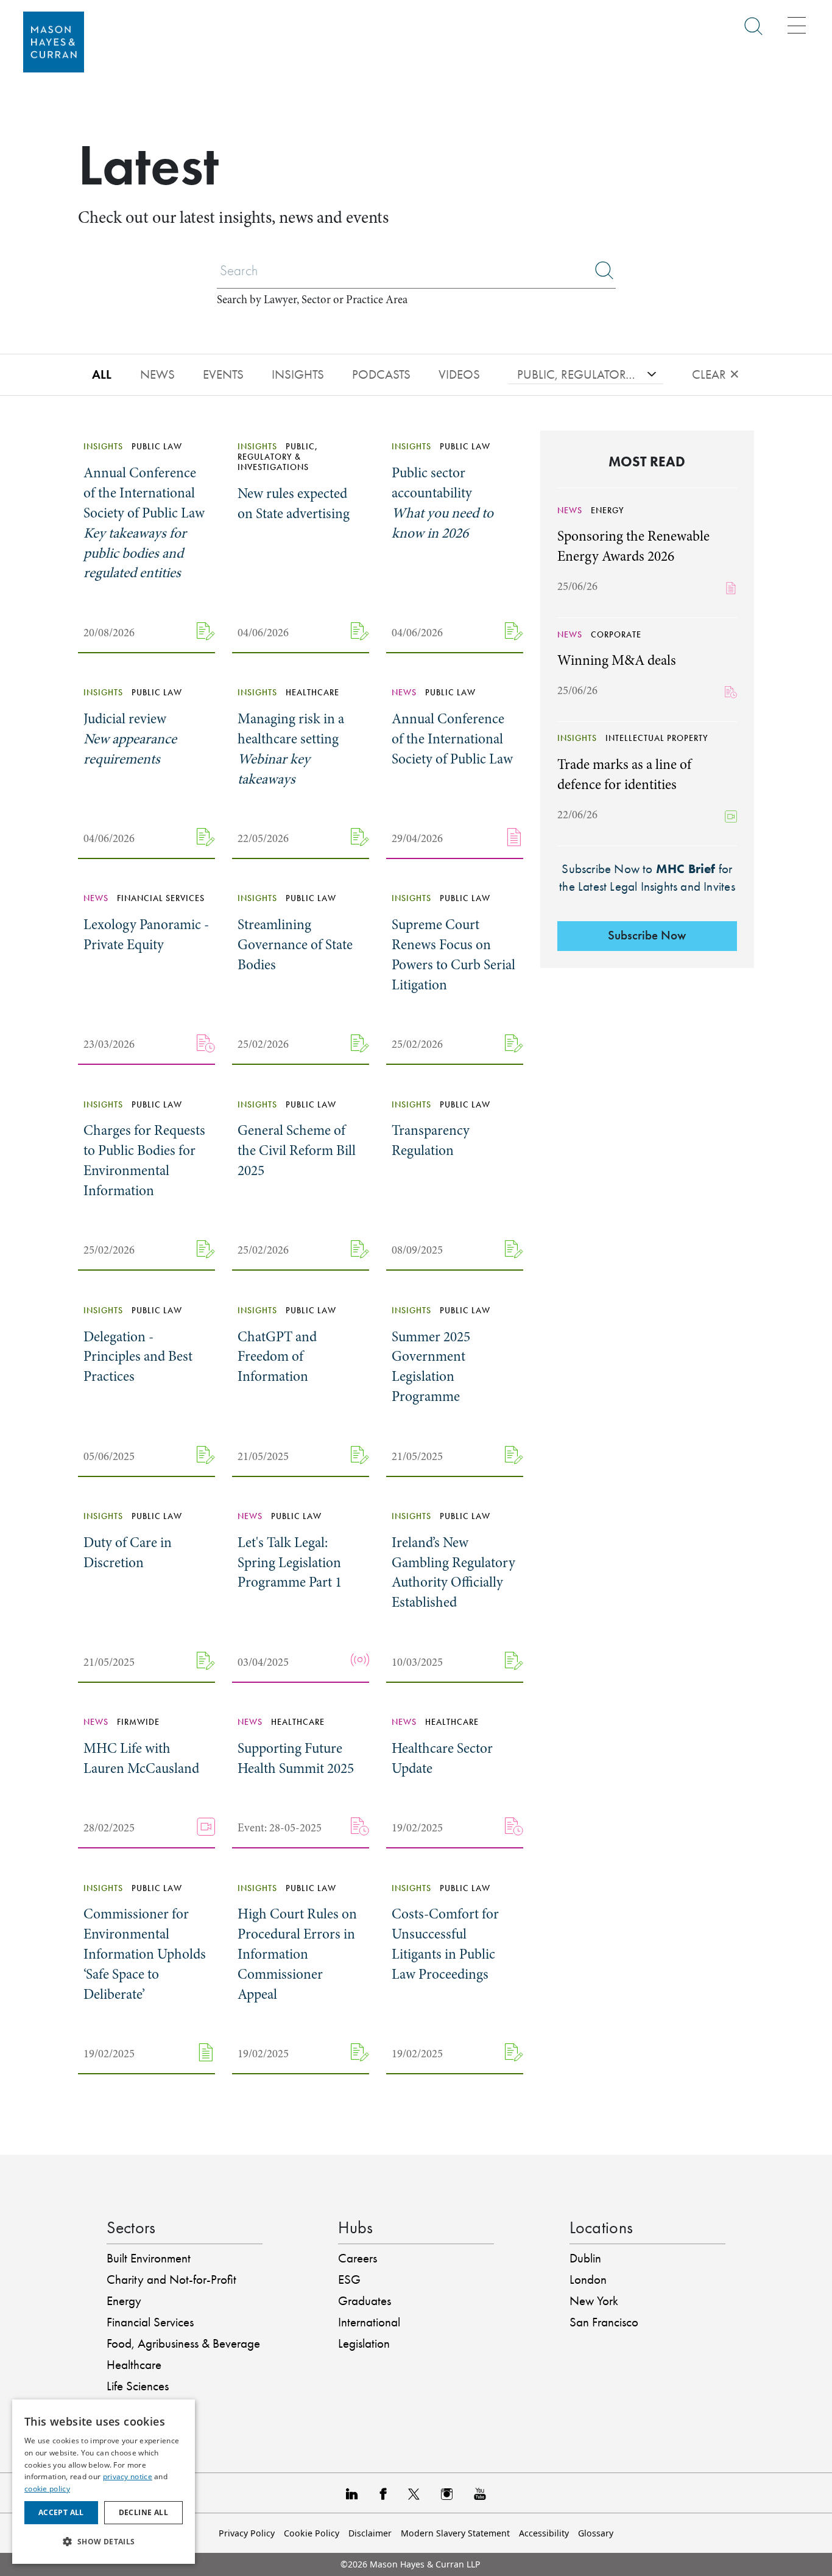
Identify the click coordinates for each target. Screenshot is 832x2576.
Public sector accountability (442, 503)
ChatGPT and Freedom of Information (277, 1357)
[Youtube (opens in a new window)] (480, 2493)
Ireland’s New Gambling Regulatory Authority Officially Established (453, 1573)
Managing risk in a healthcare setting (291, 749)
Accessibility (544, 2533)
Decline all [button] (143, 2512)
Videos (459, 374)
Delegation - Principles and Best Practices (138, 1357)
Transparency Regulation (431, 1140)
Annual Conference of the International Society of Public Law (144, 523)
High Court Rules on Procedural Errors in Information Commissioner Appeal (297, 1954)
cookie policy (47, 2489)
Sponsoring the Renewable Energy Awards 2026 (633, 546)
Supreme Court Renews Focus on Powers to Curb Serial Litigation (453, 955)
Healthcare (134, 2365)
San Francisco (604, 2322)
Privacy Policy (247, 2533)
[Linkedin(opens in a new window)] (352, 2493)
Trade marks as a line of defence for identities (624, 774)
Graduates (365, 2301)
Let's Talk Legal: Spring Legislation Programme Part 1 (290, 1563)
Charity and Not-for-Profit (171, 2279)
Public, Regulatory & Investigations (578, 374)
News (157, 374)
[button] (104, 2542)
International (369, 2322)
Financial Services (150, 2322)
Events (223, 374)
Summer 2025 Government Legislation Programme (431, 1367)
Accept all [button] (61, 2512)
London (588, 2279)
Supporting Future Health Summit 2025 (296, 1758)
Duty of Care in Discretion (128, 1553)
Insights (298, 374)
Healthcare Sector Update (442, 1758)
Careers (358, 2258)
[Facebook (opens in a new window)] (383, 2493)
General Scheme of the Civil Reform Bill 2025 (297, 1150)
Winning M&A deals (617, 660)
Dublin (585, 2258)
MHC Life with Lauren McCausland (141, 1758)
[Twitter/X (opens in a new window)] (414, 2493)
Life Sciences (138, 2386)
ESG (349, 2279)
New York (594, 2301)
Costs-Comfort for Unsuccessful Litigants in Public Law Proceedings (445, 1944)
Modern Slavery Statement (455, 2533)
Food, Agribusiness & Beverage (183, 2343)
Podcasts (381, 374)
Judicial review (130, 739)
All (102, 374)
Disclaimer (370, 2533)
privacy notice (128, 2476)
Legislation (364, 2343)
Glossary (596, 2533)
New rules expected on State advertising (294, 504)
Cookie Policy (312, 2533)
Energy (124, 2301)
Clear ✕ (716, 374)
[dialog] (104, 2482)
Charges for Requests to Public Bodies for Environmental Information (144, 1160)
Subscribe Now (647, 935)
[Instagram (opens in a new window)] (447, 2493)
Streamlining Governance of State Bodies (295, 945)
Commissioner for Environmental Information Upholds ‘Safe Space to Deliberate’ (145, 1954)
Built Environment (149, 2258)
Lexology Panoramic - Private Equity (146, 935)
